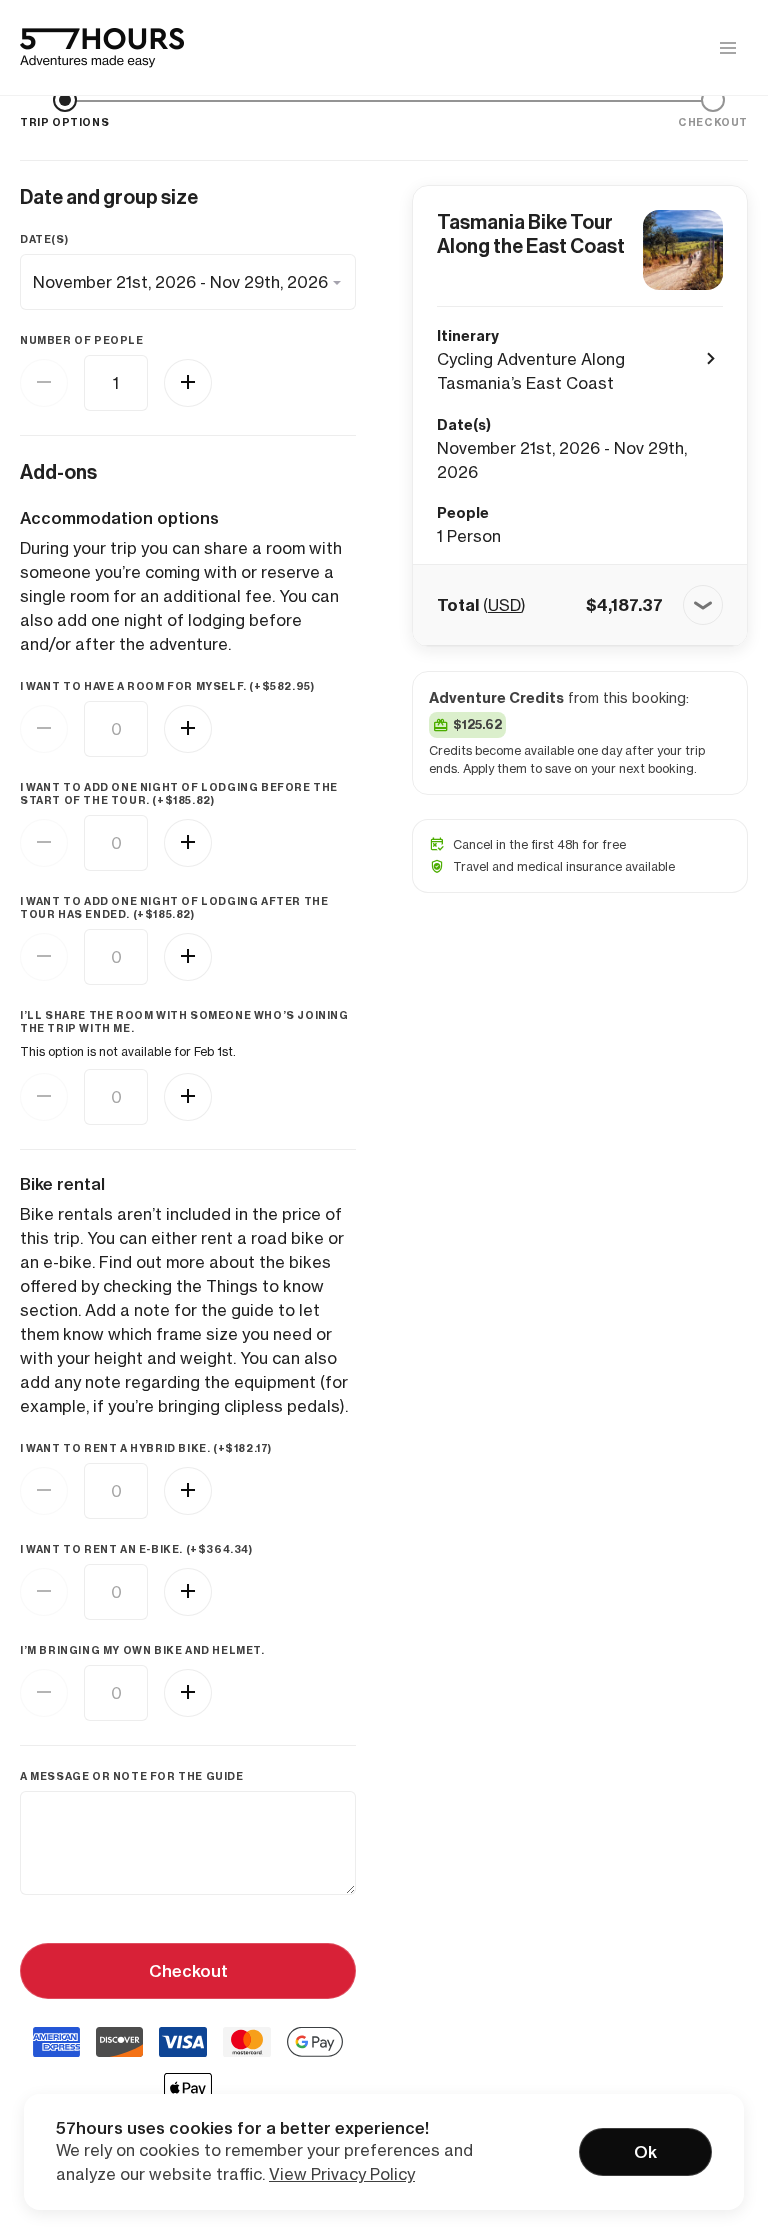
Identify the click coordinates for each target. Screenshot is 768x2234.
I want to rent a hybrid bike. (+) (146, 1448)
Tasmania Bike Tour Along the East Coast (531, 234)
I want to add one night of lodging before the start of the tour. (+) (179, 794)
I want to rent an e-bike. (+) (136, 1549)
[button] (580, 605)
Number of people (82, 340)
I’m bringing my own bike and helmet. (142, 1650)
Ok (645, 2152)
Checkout (188, 1971)
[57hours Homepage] (102, 48)
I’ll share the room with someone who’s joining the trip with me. (184, 1022)
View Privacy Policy (342, 2174)
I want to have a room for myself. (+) (167, 686)
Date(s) (44, 239)
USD (504, 605)
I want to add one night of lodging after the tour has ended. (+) (174, 908)
